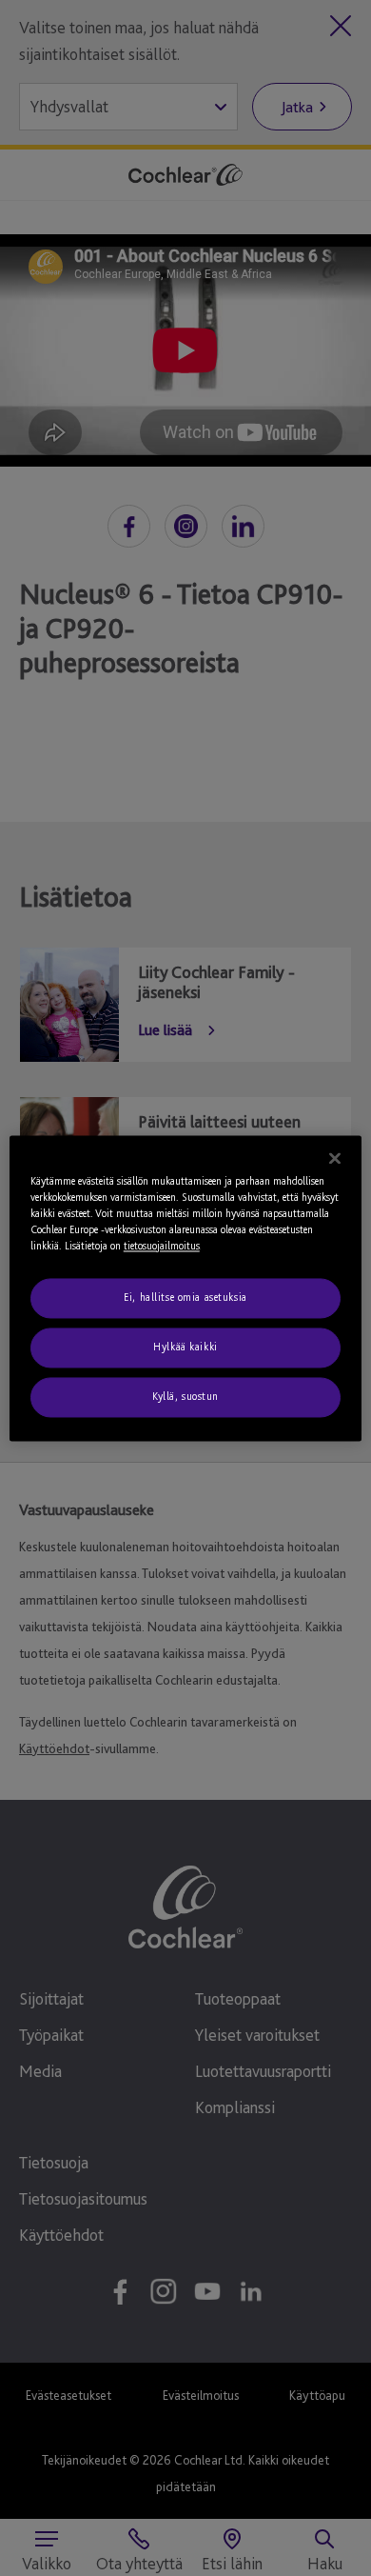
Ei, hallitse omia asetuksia (185, 1297)
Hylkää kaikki (185, 1347)
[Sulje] (335, 1158)
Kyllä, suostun (185, 1396)
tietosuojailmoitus (162, 1246)
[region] (186, 1288)
